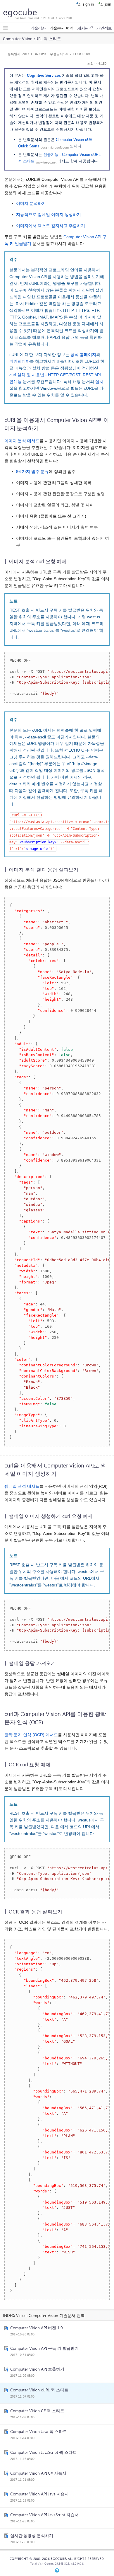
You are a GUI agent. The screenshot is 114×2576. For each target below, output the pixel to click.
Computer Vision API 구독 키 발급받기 (44, 2348)
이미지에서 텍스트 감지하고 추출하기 (51, 226)
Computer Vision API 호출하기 (37, 2369)
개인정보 (104, 28)
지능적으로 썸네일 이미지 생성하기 (49, 215)
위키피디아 (20, 361)
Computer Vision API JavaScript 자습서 (44, 2514)
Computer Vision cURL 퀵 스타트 (39, 2390)
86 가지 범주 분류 (32, 472)
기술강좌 (38, 28)
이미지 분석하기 (31, 204)
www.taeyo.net (46, 162)
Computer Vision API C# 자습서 (38, 2473)
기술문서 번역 (61, 28)
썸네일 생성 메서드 (22, 1486)
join (107, 4)
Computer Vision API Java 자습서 (39, 2494)
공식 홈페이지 (83, 355)
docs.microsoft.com (55, 147)
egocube (20, 12)
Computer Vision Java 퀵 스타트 (39, 2431)
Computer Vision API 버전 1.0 (37, 2328)
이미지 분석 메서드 (22, 441)
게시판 (85, 28)
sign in (88, 4)
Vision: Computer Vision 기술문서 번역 (50, 2315)
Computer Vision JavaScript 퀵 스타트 (43, 2452)
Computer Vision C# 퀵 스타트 (37, 2410)
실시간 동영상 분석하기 (32, 2535)
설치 (99, 382)
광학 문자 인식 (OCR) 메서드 (31, 1735)
